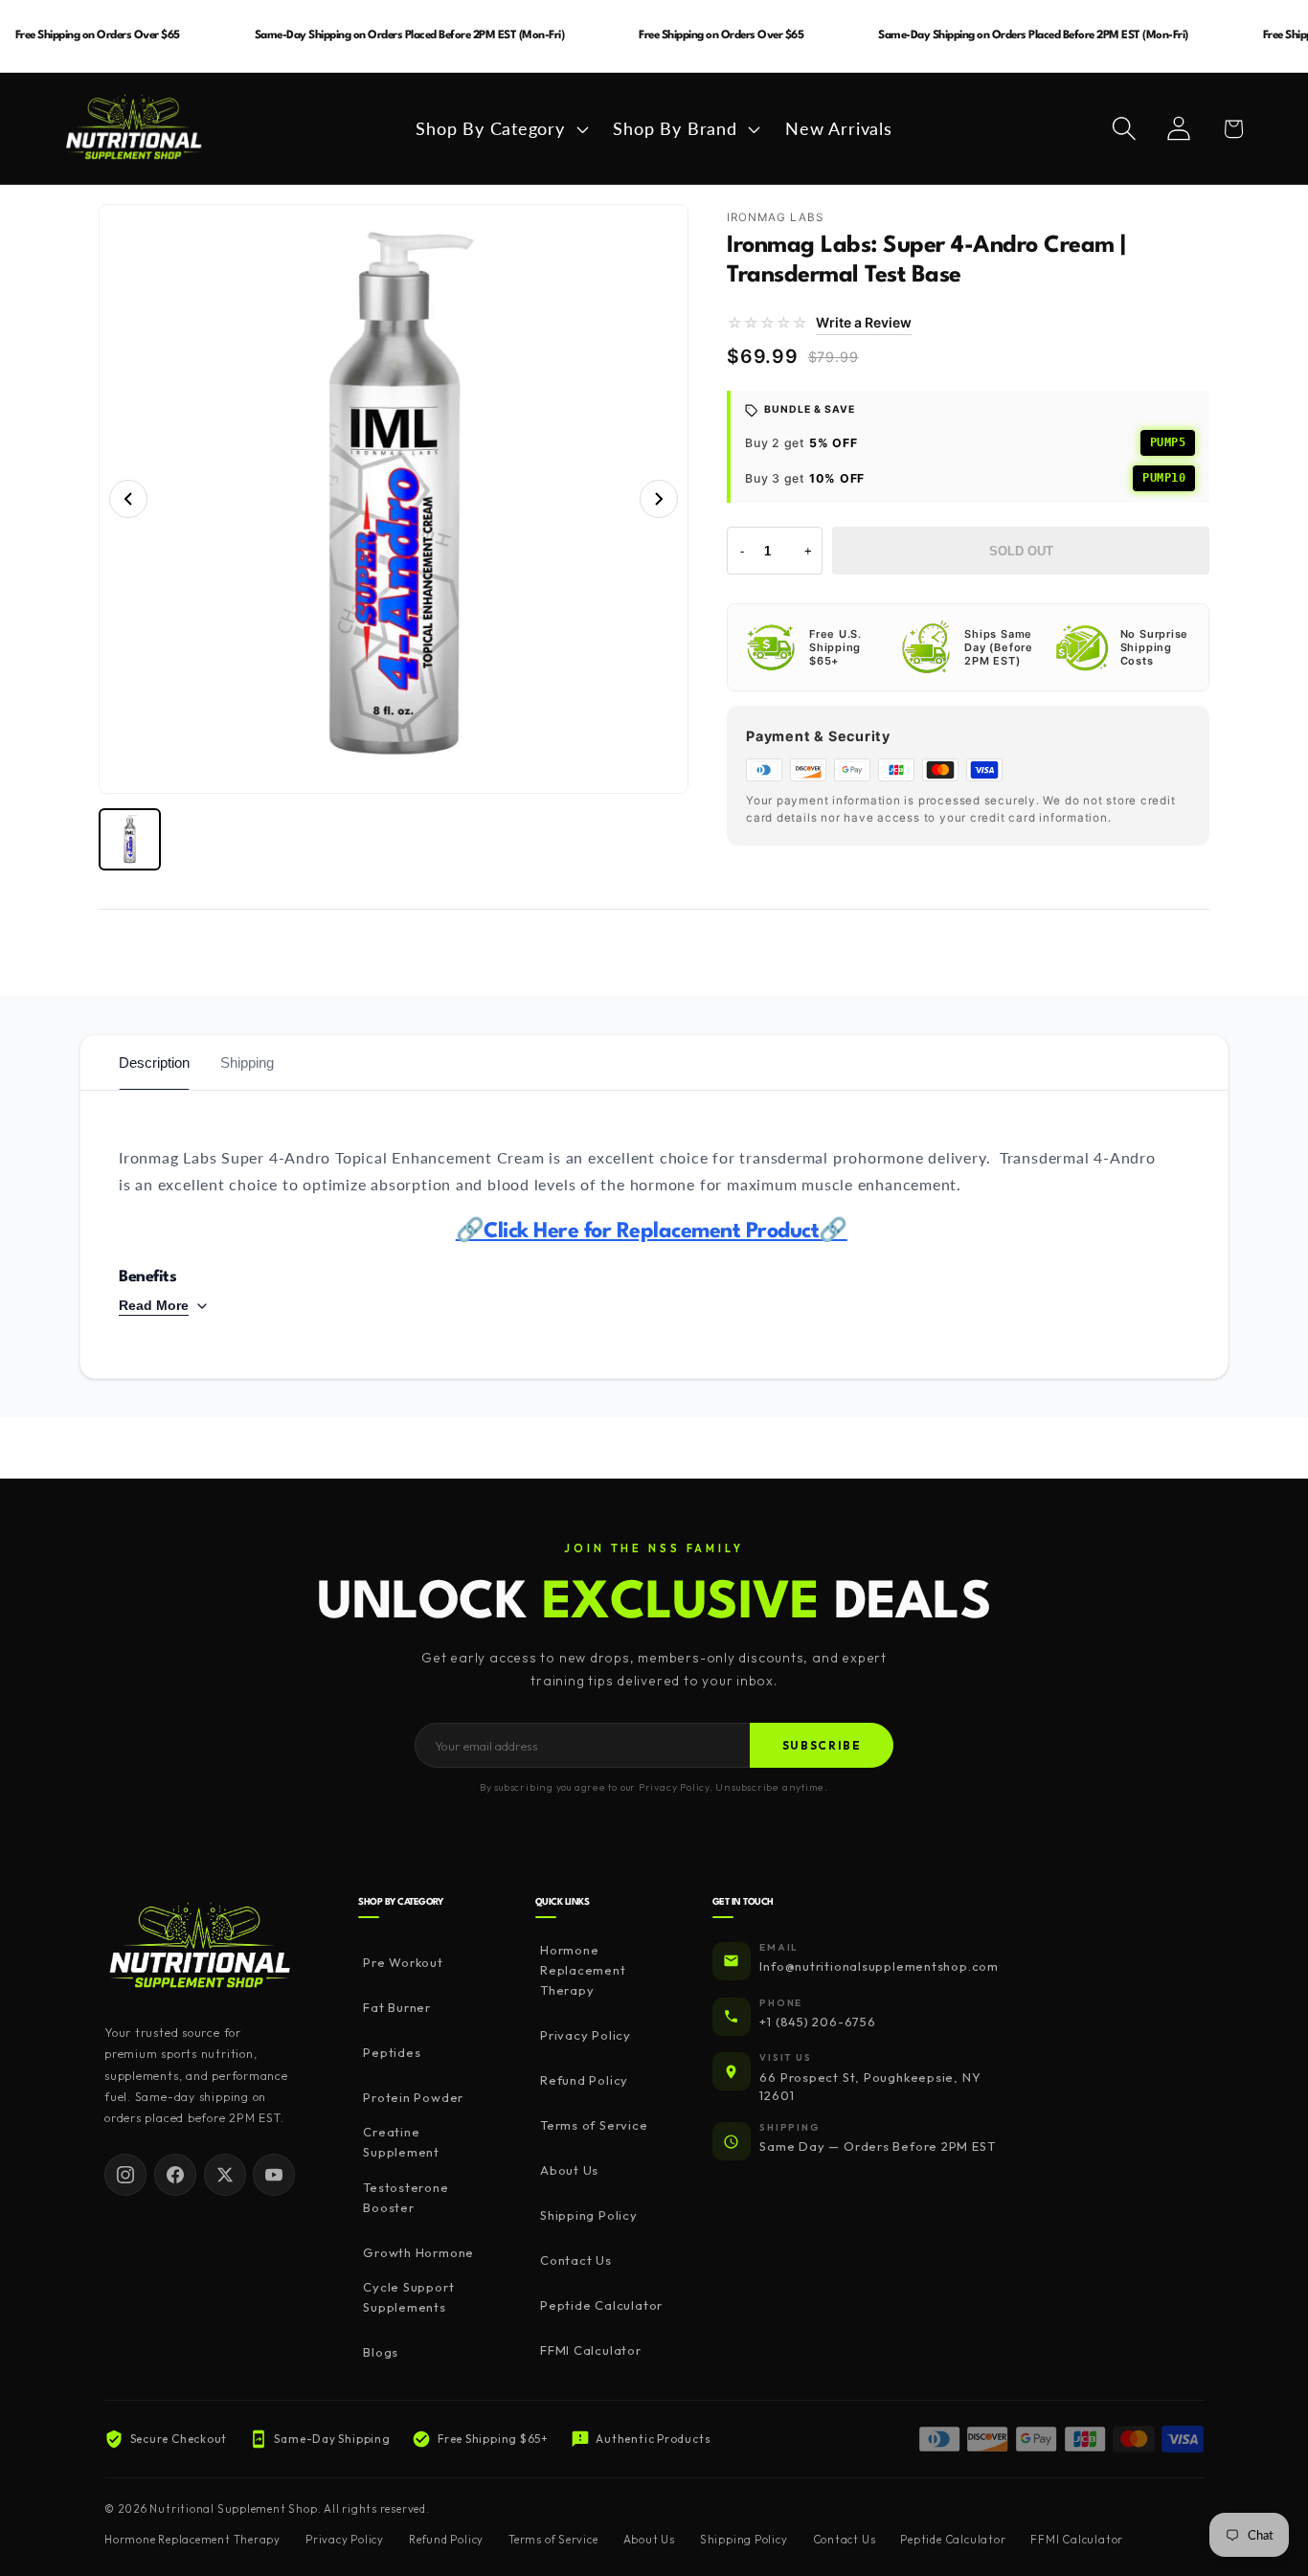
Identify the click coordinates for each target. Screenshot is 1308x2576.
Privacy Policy (586, 2035)
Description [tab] (154, 1062)
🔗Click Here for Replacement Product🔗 (652, 1232)
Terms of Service (594, 2125)
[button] (500, 128)
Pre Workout (403, 1962)
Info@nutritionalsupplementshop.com (879, 1966)
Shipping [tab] (247, 1062)
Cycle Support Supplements (408, 2297)
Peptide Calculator (601, 2305)
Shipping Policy (589, 2215)
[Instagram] (125, 2175)
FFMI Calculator (591, 2350)
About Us (569, 2170)
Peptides (392, 2052)
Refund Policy (584, 2080)
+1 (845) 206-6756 (817, 2022)
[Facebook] (175, 2175)
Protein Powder (413, 2097)
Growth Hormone (418, 2252)
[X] (225, 2175)
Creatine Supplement (401, 2142)
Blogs (381, 2352)
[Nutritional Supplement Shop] (200, 1947)
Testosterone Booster (406, 2197)
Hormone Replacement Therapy (583, 1970)
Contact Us (576, 2260)
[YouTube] (274, 2175)
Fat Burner (397, 2007)
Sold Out (1021, 551)
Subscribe (822, 1745)
